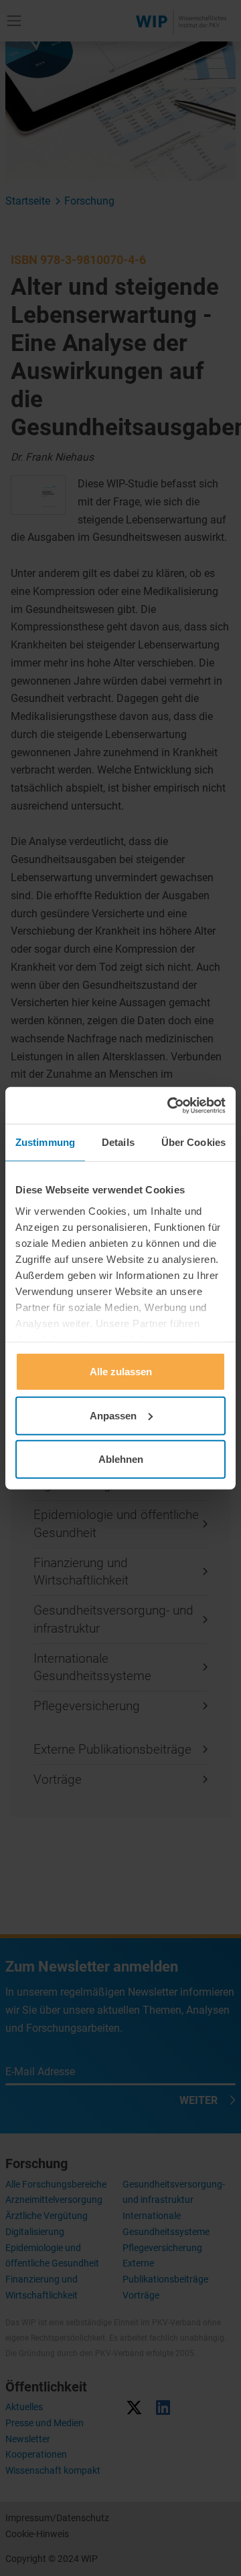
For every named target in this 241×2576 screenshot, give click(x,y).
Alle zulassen (121, 1372)
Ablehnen (121, 1459)
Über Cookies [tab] (193, 1142)
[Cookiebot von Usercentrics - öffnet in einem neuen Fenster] (170, 1105)
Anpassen (113, 1415)
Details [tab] (118, 1142)
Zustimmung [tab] (45, 1142)
